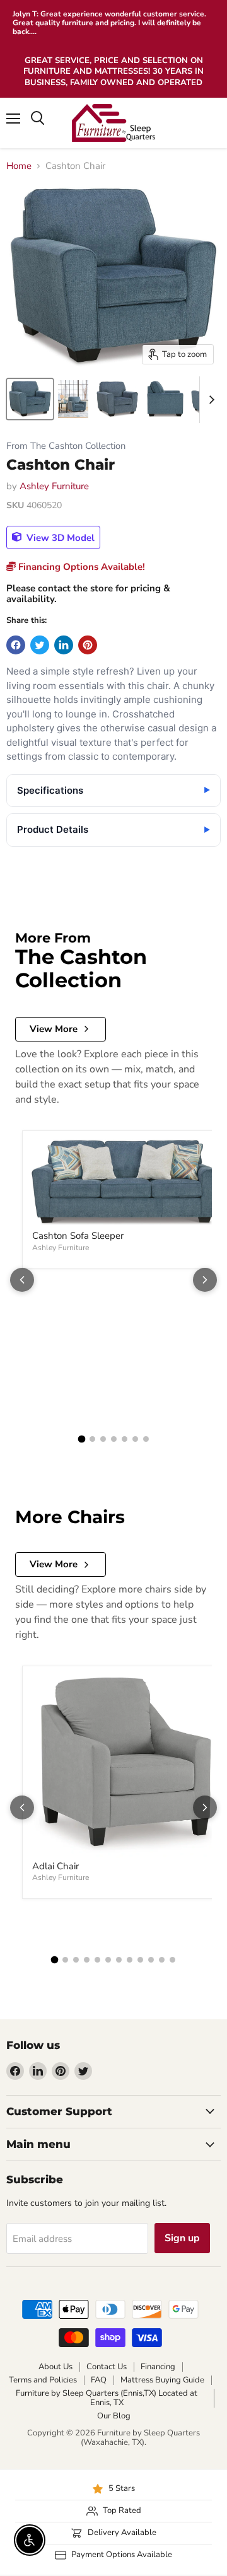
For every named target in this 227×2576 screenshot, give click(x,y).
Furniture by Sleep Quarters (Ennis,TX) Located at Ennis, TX (107, 2398)
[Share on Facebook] (16, 645)
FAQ (99, 2380)
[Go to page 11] (162, 1960)
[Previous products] (22, 1280)
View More (54, 1029)
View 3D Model (59, 537)
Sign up (182, 2238)
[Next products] (205, 1280)
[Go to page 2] (92, 1439)
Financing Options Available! (80, 567)
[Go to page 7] (146, 1439)
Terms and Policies (43, 2380)
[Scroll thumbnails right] (209, 400)
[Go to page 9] (140, 1960)
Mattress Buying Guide (162, 2380)
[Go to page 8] (130, 1960)
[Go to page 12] (172, 1960)
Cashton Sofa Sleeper (78, 1236)
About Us (55, 2367)
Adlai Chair (55, 1866)
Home (19, 166)
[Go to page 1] (81, 1439)
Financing (158, 2367)
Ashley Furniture (54, 486)
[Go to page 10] (151, 1960)
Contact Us (107, 2367)
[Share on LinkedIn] (64, 645)
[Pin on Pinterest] (88, 645)
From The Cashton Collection (66, 446)
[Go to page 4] (114, 1439)
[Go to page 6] (135, 1439)
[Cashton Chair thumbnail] (30, 399)
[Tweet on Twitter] (40, 645)
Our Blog (114, 2416)
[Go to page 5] (125, 1439)
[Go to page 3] (103, 1439)
